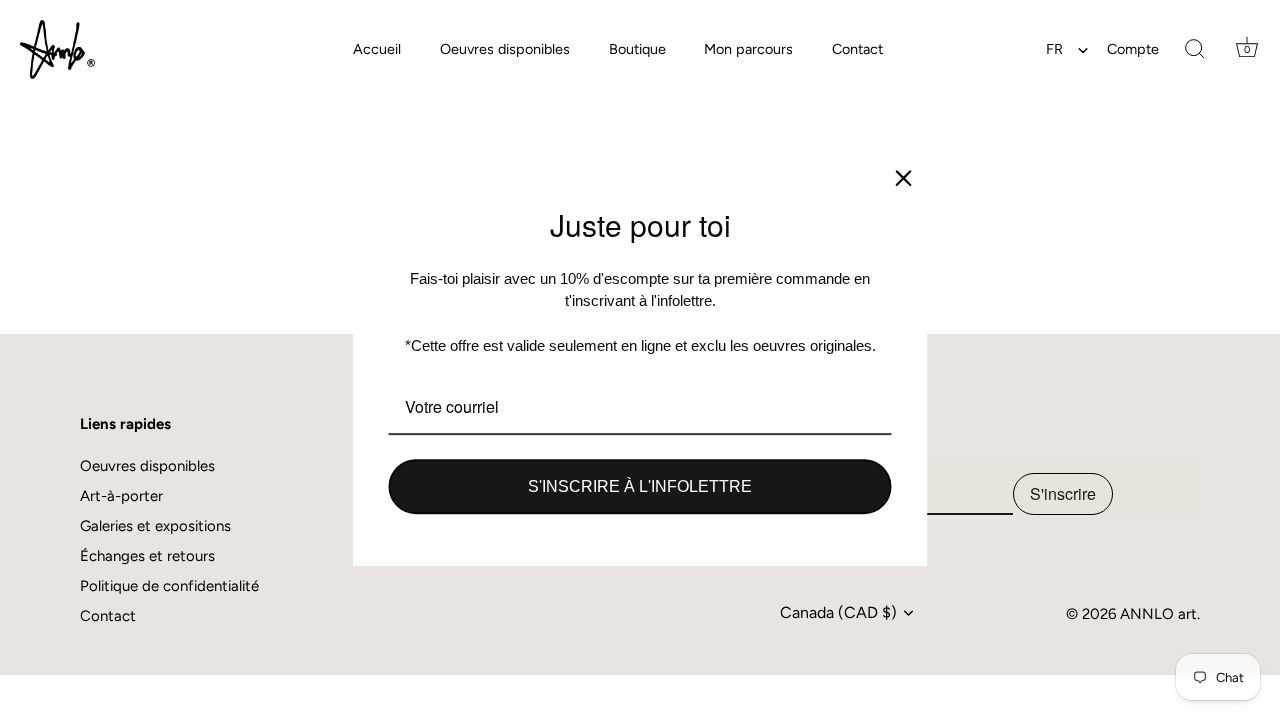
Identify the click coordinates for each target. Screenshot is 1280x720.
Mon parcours (748, 49)
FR (1054, 49)
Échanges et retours (147, 556)
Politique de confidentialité (169, 586)
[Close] (904, 178)
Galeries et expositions (155, 526)
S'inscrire (1063, 493)
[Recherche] (1195, 50)
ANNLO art (1158, 614)
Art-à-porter (121, 496)
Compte (1133, 49)
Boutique (637, 49)
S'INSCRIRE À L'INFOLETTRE (640, 486)
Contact (857, 49)
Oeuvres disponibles (505, 49)
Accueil (377, 49)
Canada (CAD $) (838, 612)
